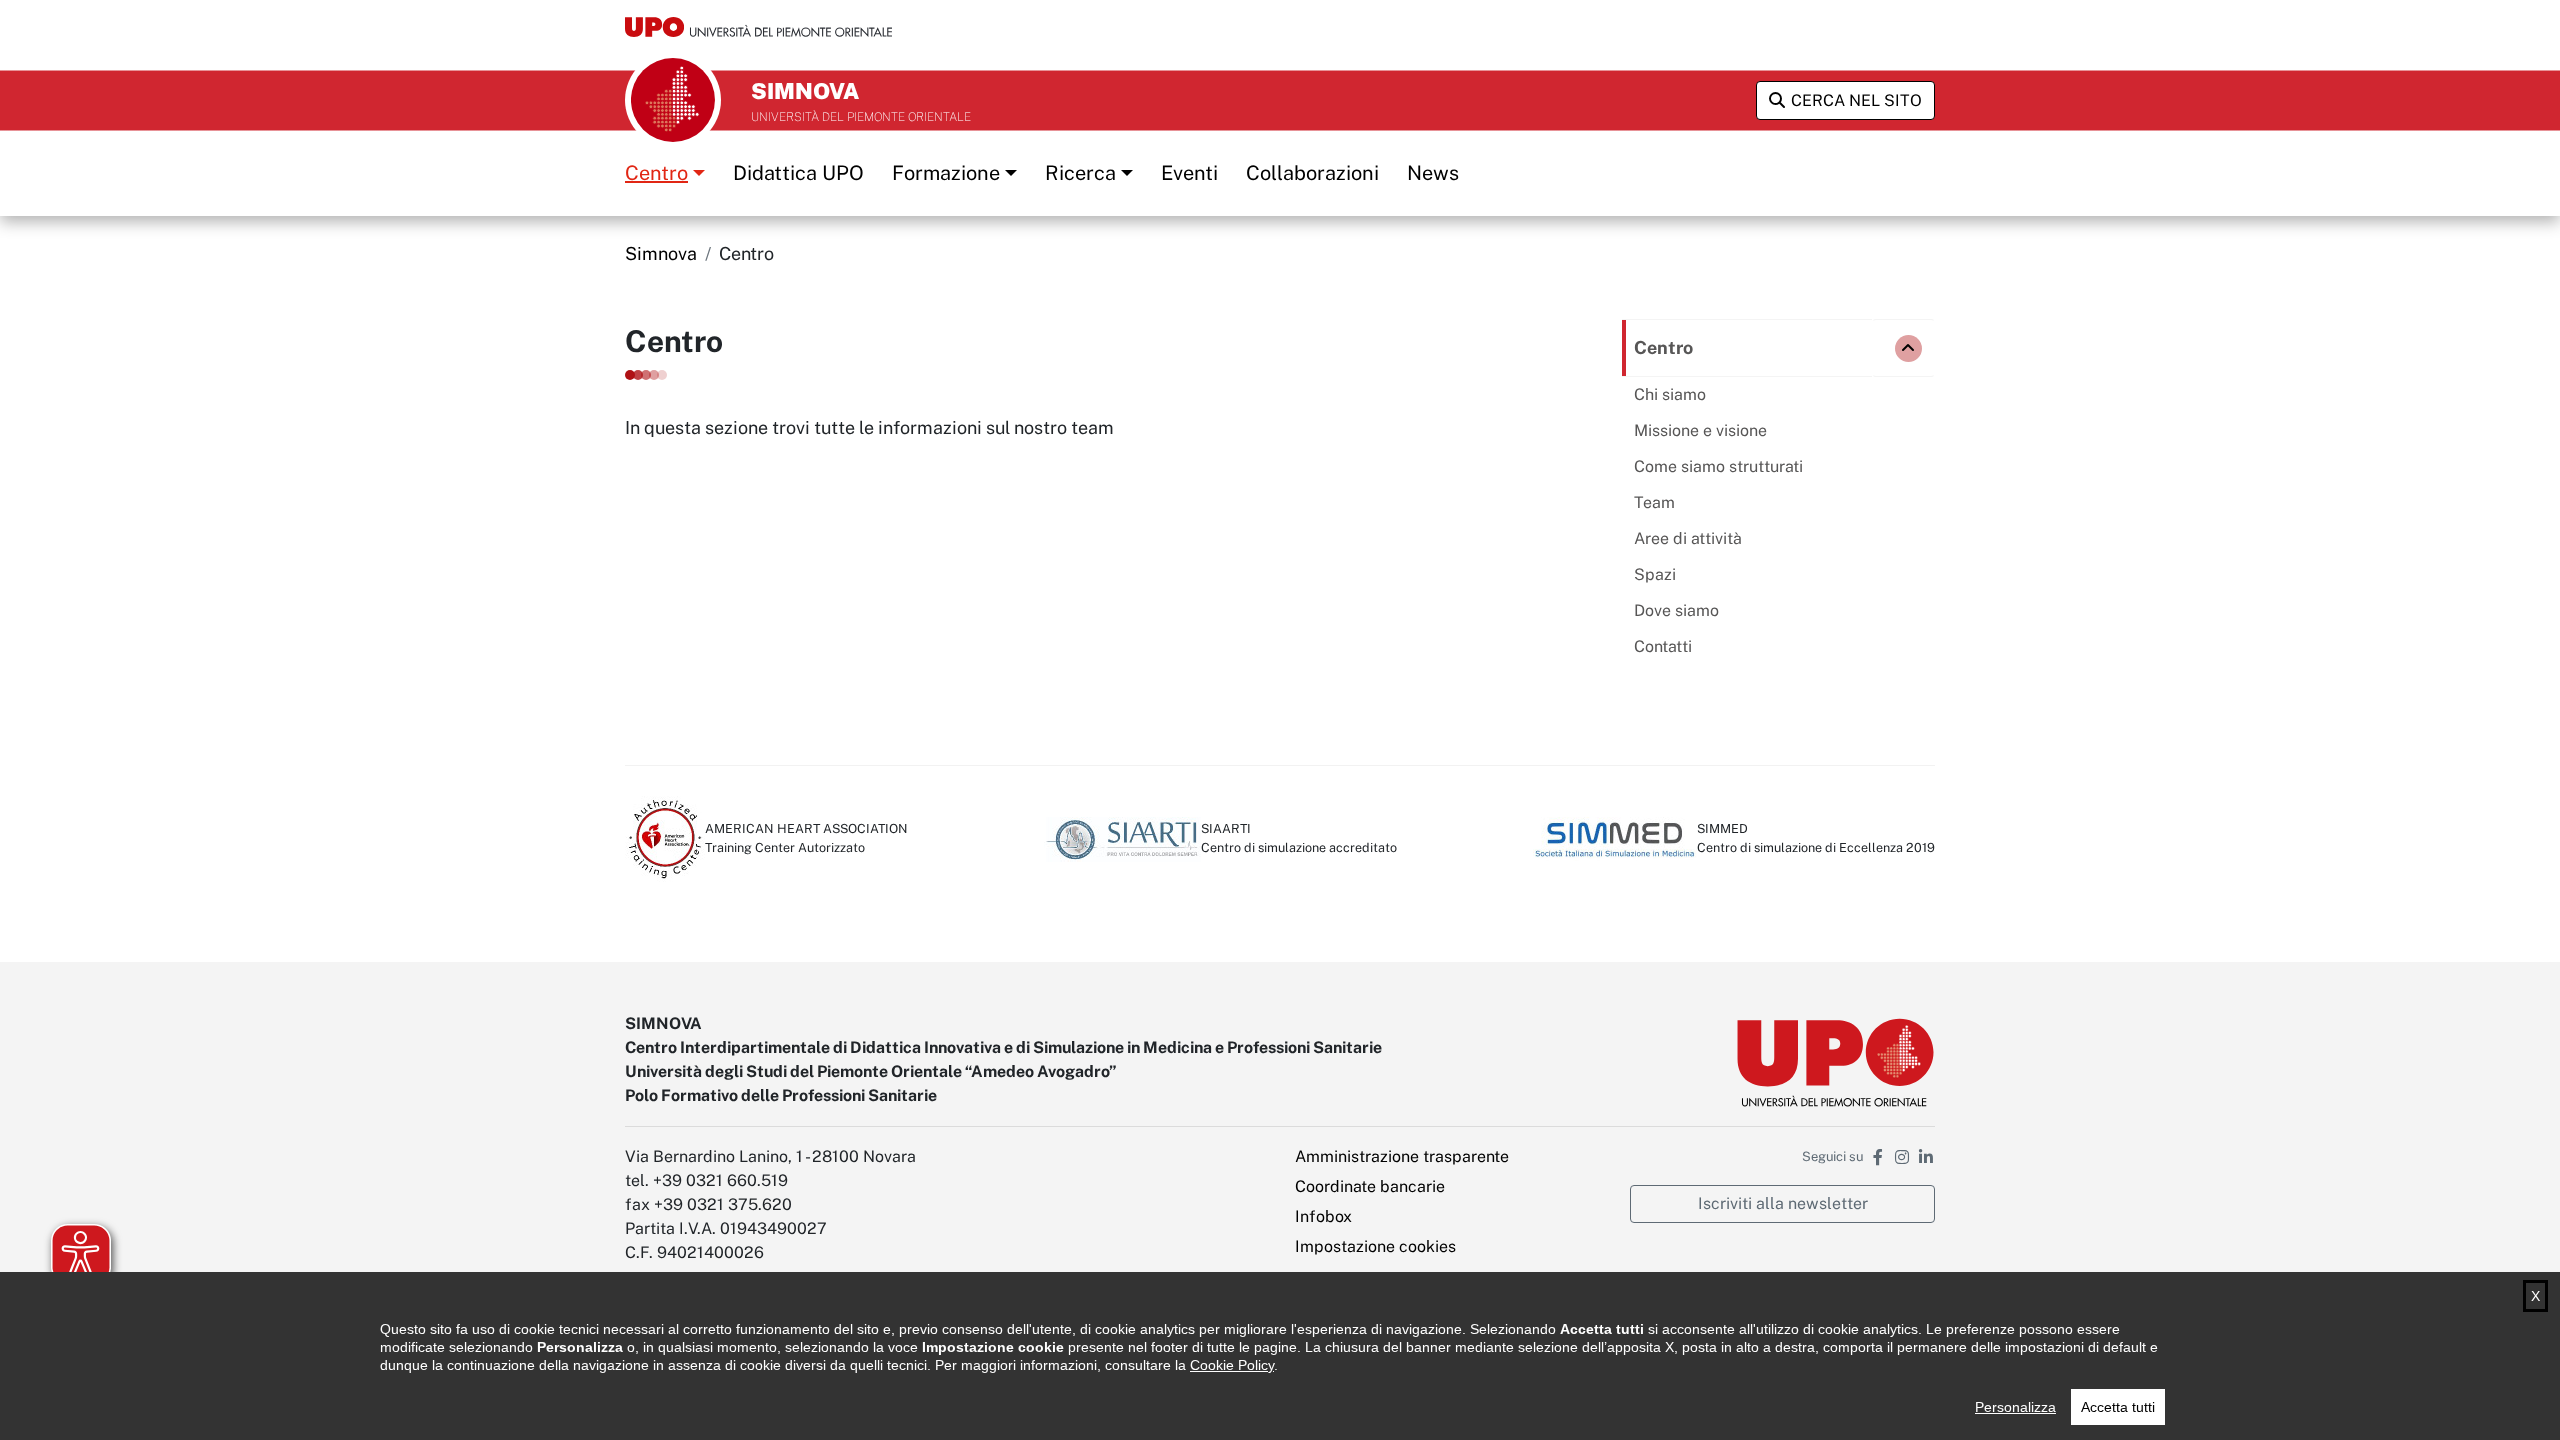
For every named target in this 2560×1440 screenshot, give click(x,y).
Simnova (661, 253)
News (1433, 173)
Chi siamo (1670, 394)
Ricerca (1080, 173)
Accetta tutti (2118, 1407)
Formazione (946, 173)
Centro (656, 173)
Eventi (1189, 173)
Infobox (1323, 1216)
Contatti (1663, 646)
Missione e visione (1700, 430)
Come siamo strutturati (1718, 466)
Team (1654, 502)
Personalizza (2015, 1407)
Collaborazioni (1312, 173)
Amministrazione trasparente (1402, 1156)
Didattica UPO (798, 173)
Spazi (1655, 574)
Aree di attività (1688, 538)
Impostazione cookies (1375, 1246)
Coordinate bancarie (1370, 1186)
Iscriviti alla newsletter (1783, 1203)
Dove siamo (1676, 610)
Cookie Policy (1232, 1365)
